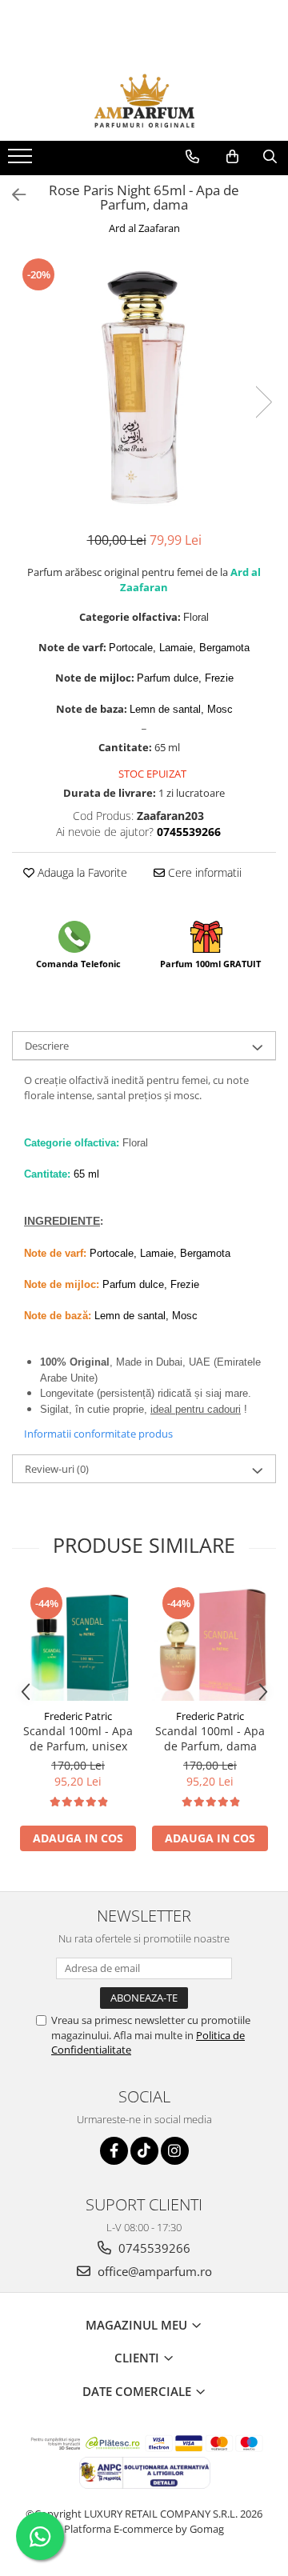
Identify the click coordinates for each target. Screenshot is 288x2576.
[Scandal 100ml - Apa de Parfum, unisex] (78, 1643)
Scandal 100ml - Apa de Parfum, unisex (78, 1738)
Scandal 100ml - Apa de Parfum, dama (210, 1738)
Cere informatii (203, 872)
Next (263, 402)
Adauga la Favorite (81, 872)
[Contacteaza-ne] (192, 157)
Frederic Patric (78, 1716)
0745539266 (153, 2248)
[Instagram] (175, 2151)
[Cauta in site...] (270, 157)
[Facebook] (114, 2151)
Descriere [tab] (47, 1046)
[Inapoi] (12, 195)
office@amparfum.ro (153, 2271)
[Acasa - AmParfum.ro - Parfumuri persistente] (144, 101)
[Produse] (22, 161)
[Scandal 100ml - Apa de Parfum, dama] (210, 1643)
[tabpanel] (144, 386)
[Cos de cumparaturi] (232, 157)
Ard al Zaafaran (144, 228)
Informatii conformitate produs (98, 1434)
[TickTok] (144, 2151)
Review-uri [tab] (57, 1469)
